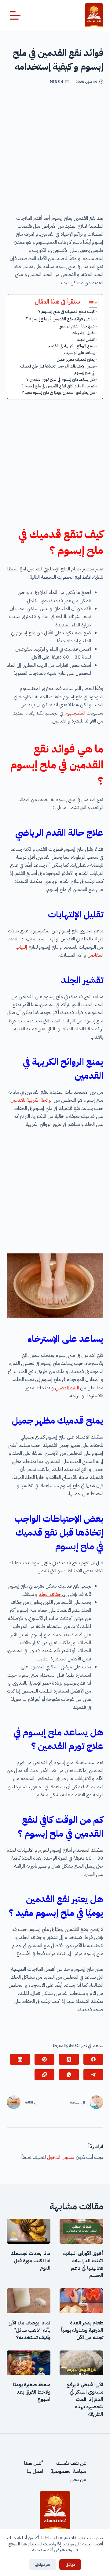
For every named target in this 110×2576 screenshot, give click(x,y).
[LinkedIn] (20, 2059)
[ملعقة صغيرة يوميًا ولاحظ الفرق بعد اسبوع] (29, 2363)
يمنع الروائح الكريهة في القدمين (71, 346)
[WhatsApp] (69, 2075)
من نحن (78, 2480)
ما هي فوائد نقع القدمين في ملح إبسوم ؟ (60, 319)
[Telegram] (93, 2075)
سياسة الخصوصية (68, 2472)
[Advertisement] (55, 152)
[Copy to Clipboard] (44, 2075)
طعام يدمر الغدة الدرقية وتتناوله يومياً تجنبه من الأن (82, 2330)
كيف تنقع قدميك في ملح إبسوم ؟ (66, 312)
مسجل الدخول (61, 2157)
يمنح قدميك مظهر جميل (76, 359)
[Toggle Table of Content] (90, 303)
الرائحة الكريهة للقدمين (31, 1100)
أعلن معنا (34, 2463)
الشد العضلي (67, 1388)
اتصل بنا (35, 2472)
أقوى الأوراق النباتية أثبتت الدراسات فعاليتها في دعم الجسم (83, 2264)
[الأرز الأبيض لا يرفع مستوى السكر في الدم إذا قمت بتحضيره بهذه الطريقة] (81, 2363)
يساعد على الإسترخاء (79, 353)
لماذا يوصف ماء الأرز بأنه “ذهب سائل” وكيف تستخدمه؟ (30, 2330)
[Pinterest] (44, 2059)
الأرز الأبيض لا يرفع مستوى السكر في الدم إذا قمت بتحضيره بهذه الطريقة (85, 2399)
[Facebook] (93, 2059)
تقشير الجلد (86, 340)
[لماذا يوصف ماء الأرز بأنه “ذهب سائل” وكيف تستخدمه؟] (29, 2301)
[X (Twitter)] (69, 2059)
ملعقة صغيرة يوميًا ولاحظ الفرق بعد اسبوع (32, 2392)
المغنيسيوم (75, 713)
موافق (70, 2565)
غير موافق (43, 2565)
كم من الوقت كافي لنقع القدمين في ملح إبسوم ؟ (58, 386)
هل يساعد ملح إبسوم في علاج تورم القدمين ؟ (61, 379)
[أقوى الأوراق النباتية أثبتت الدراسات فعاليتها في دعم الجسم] (81, 2231)
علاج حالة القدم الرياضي (77, 326)
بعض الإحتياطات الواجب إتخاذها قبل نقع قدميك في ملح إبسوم (57, 369)
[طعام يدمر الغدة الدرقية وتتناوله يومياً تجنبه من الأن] (81, 2301)
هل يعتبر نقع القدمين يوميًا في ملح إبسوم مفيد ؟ (58, 392)
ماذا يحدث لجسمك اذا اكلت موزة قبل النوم (30, 2261)
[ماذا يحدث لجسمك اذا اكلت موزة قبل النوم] (29, 2231)
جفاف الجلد (50, 1594)
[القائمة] (15, 15)
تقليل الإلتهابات (83, 333)
